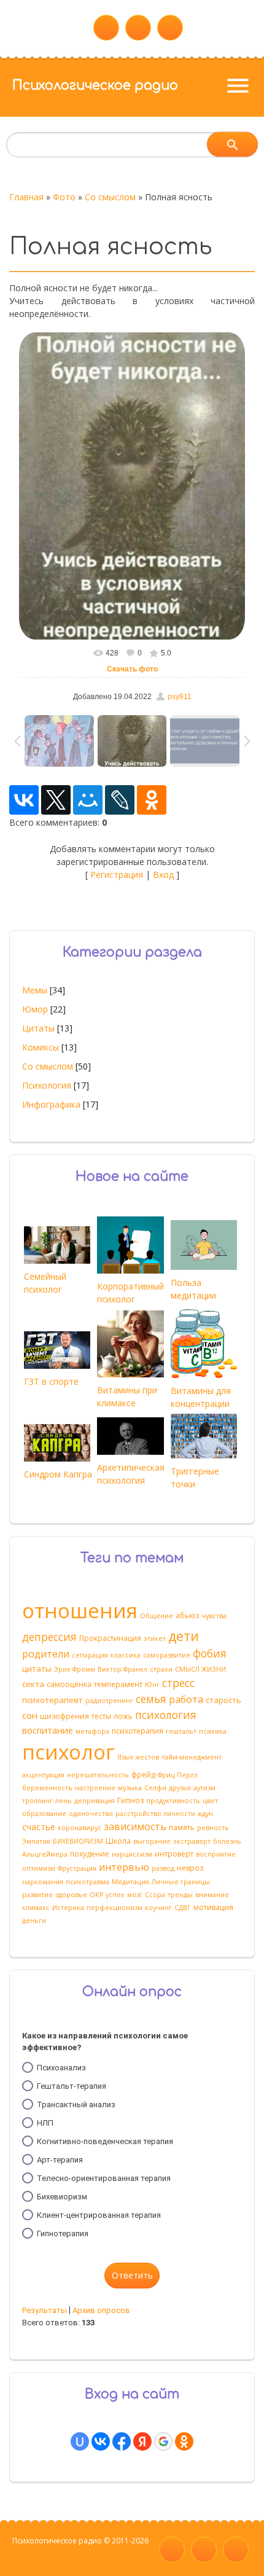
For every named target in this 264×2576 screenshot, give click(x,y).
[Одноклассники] (152, 800)
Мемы (35, 990)
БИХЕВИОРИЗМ (78, 1841)
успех (115, 1895)
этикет (155, 1638)
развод (163, 1868)
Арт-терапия (60, 2159)
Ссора (155, 1895)
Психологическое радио (95, 85)
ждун (205, 1814)
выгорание (152, 1841)
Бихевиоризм (62, 2196)
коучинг (158, 1908)
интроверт (174, 1854)
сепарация (90, 1655)
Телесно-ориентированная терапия (104, 2178)
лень (64, 1801)
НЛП (45, 2122)
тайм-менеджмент (192, 1757)
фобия (210, 1653)
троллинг (37, 1801)
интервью (124, 1867)
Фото (64, 197)
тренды (180, 1895)
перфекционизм (115, 1908)
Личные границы (181, 1882)
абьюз (187, 1615)
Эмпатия (36, 1841)
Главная (26, 197)
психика (213, 1731)
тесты (101, 1716)
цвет (210, 1801)
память (182, 1827)
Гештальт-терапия (72, 2085)
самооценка (69, 1684)
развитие (37, 1895)
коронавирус (80, 1828)
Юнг (152, 1685)
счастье (39, 1826)
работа (186, 1699)
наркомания (43, 1882)
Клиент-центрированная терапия (99, 2214)
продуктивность (173, 1801)
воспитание (48, 1730)
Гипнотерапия (63, 2233)
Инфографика (51, 1104)
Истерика (68, 1908)
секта (33, 1684)
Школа (118, 1841)
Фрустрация (77, 1868)
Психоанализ (61, 2067)
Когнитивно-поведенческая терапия (105, 2141)
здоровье (71, 1895)
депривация (95, 1801)
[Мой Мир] (88, 800)
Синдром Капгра (58, 1474)
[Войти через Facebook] (122, 2441)
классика (126, 1655)
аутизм (204, 1788)
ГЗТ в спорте (51, 1381)
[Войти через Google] (163, 2441)
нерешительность (98, 1775)
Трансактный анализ (76, 2104)
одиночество (91, 1814)
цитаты (37, 1669)
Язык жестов (138, 1757)
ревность (213, 1828)
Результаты (45, 2310)
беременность (47, 1788)
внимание (212, 1895)
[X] (56, 800)
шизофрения (64, 1716)
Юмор (35, 1009)
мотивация (213, 1907)
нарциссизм (132, 1854)
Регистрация (117, 875)
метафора (92, 1731)
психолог (68, 1752)
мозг (135, 1895)
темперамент (118, 1684)
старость (223, 1700)
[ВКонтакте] (24, 800)
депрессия (49, 1637)
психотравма (87, 1882)
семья (151, 1699)
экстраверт (192, 1841)
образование (44, 1814)
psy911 (180, 697)
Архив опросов (101, 2310)
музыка (130, 1788)
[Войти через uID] (80, 2441)
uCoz (21, 2558)
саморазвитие (167, 1655)
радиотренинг (109, 1701)
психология (166, 1715)
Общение (157, 1616)
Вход (163, 875)
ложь (123, 1716)
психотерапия (138, 1731)
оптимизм (39, 1868)
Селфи (155, 1788)
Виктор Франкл (122, 1669)
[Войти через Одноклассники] (184, 2441)
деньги (34, 1920)
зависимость (135, 1826)
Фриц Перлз (177, 1775)
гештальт (181, 1731)
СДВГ (183, 1908)
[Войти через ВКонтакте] (101, 2441)
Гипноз (130, 1800)
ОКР (96, 1895)
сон (30, 1715)
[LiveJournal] (120, 800)
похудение (90, 1854)
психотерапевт (52, 1700)
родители (46, 1654)
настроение (95, 1788)
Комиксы (41, 1047)
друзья (180, 1788)
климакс (36, 1908)
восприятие (216, 1854)
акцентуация (43, 1775)
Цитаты (38, 1028)
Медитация (130, 1882)
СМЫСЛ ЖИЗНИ (200, 1669)
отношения (80, 1610)
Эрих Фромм (75, 1669)
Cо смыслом (110, 197)
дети (184, 1636)
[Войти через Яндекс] (142, 2441)
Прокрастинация (110, 1638)
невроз (190, 1868)
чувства (214, 1616)
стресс (178, 1683)
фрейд (143, 1775)
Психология (47, 1085)
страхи (161, 1669)
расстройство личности (155, 1814)
